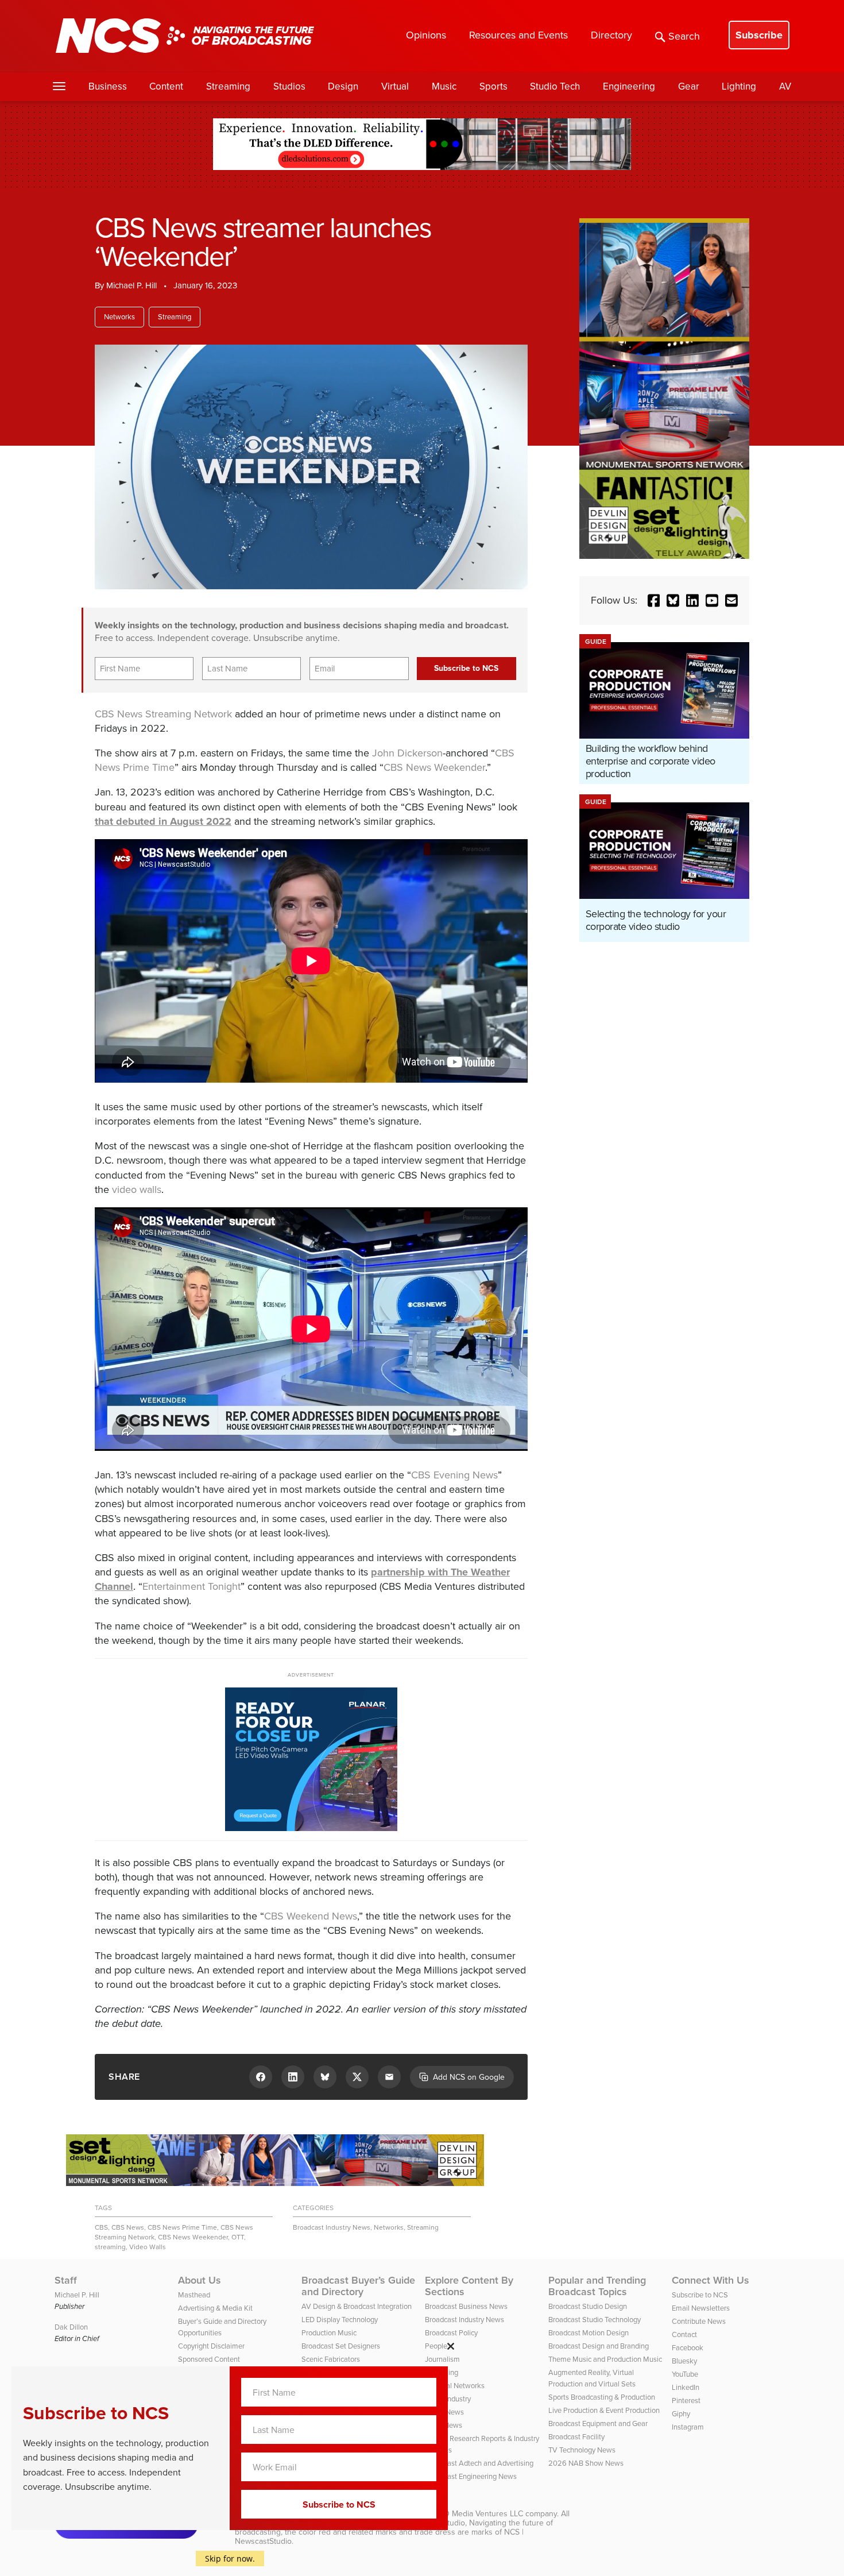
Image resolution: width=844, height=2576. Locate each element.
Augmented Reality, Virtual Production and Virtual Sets (592, 2378)
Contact (684, 2334)
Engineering (629, 86)
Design (343, 86)
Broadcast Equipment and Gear (598, 2424)
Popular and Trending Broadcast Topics (597, 2286)
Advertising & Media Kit (215, 2308)
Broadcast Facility (576, 2437)
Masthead (194, 2295)
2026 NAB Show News (586, 2463)
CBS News (128, 2227)
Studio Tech (555, 86)
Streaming (228, 86)
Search (684, 36)
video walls (137, 1189)
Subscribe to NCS (700, 2295)
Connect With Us (711, 2280)
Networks (119, 317)
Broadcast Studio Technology (595, 2320)
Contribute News (699, 2321)
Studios (289, 86)
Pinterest (686, 2401)
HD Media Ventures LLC (481, 2514)
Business (108, 86)
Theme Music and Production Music (605, 2359)
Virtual (395, 86)
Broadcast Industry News (332, 2227)
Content (166, 86)
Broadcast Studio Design (588, 2306)
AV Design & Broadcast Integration (357, 2306)
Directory (611, 35)
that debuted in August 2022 (163, 821)
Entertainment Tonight (191, 1586)
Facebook (688, 2348)
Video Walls (148, 2247)
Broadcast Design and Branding (599, 2346)
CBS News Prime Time (182, 2227)
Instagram (688, 2427)
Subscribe (759, 35)
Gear (689, 86)
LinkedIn (686, 2387)
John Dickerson (407, 753)
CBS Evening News (454, 1475)
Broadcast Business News (466, 2306)
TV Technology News (582, 2450)
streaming (110, 2247)
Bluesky (684, 2361)
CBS (101, 2227)
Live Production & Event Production (604, 2410)
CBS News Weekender (434, 767)
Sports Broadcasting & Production (602, 2397)
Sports (493, 86)
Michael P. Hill (131, 285)
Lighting (739, 86)
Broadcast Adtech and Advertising (479, 2463)
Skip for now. (230, 2558)
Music (444, 86)
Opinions (426, 35)
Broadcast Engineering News (471, 2476)
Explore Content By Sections (469, 2286)
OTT (238, 2237)
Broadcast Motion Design (589, 2333)
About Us (200, 2280)
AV (785, 86)
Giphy (681, 2414)
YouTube (685, 2374)
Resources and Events (518, 35)
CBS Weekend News (311, 1916)
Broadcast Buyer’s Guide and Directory (358, 2286)
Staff (66, 2280)
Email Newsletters (701, 2308)
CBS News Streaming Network (163, 714)
